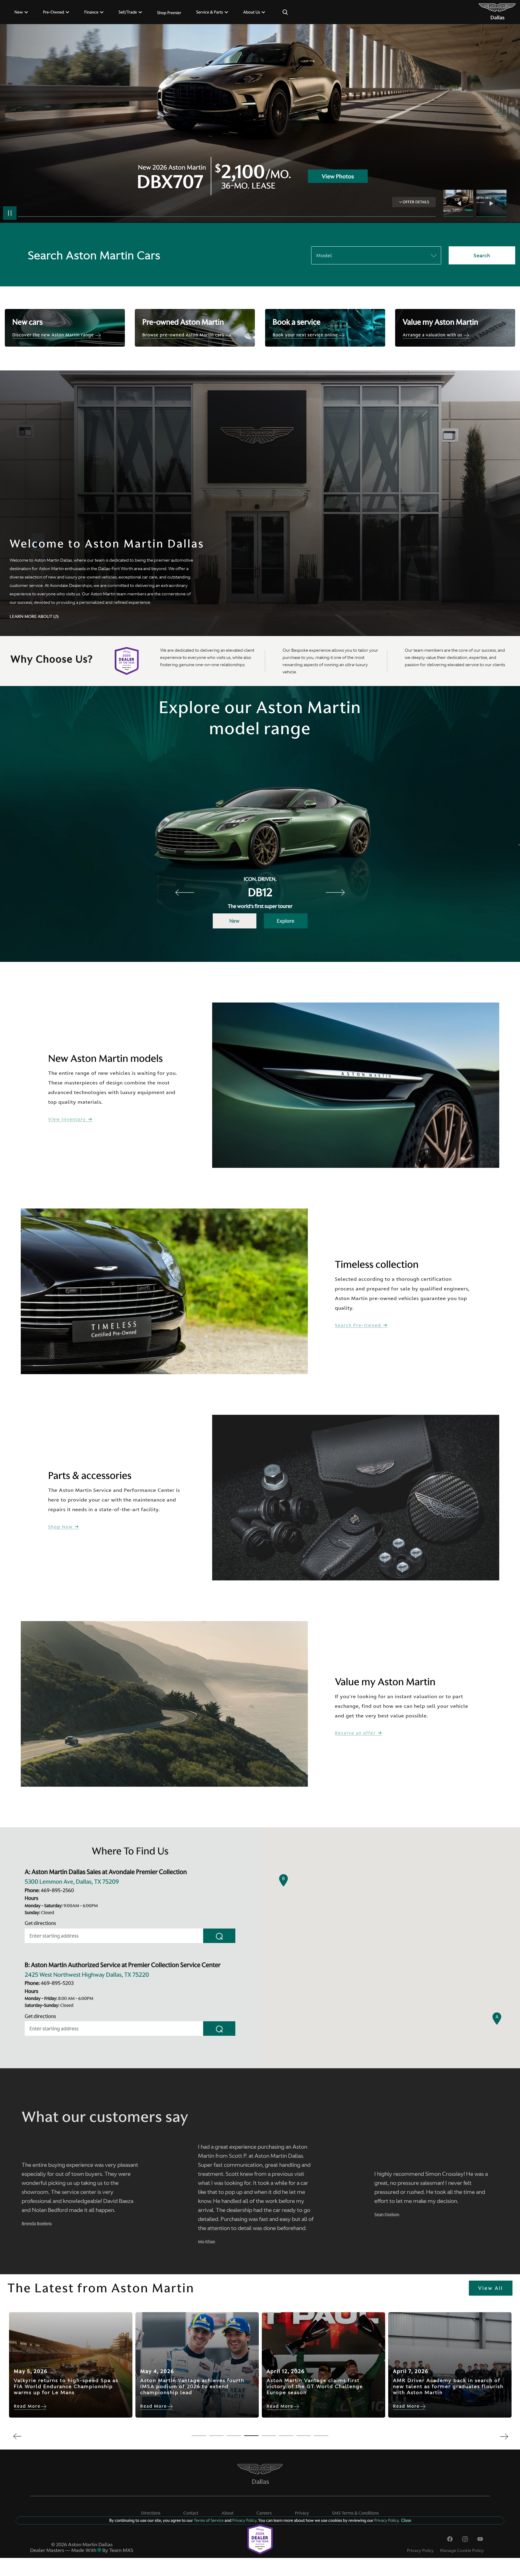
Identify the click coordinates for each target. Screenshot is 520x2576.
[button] (497, 2019)
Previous (460, 203)
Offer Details (416, 202)
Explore (286, 921)
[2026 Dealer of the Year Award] (260, 2540)
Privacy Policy (420, 2550)
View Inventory (68, 1120)
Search (482, 255)
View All (491, 2288)
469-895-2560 (57, 1890)
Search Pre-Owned (359, 1325)
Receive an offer (356, 1733)
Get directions (40, 1923)
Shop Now (61, 1527)
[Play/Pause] (10, 213)
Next (491, 203)
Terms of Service (209, 2520)
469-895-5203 (57, 1983)
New (234, 921)
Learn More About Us (34, 616)
